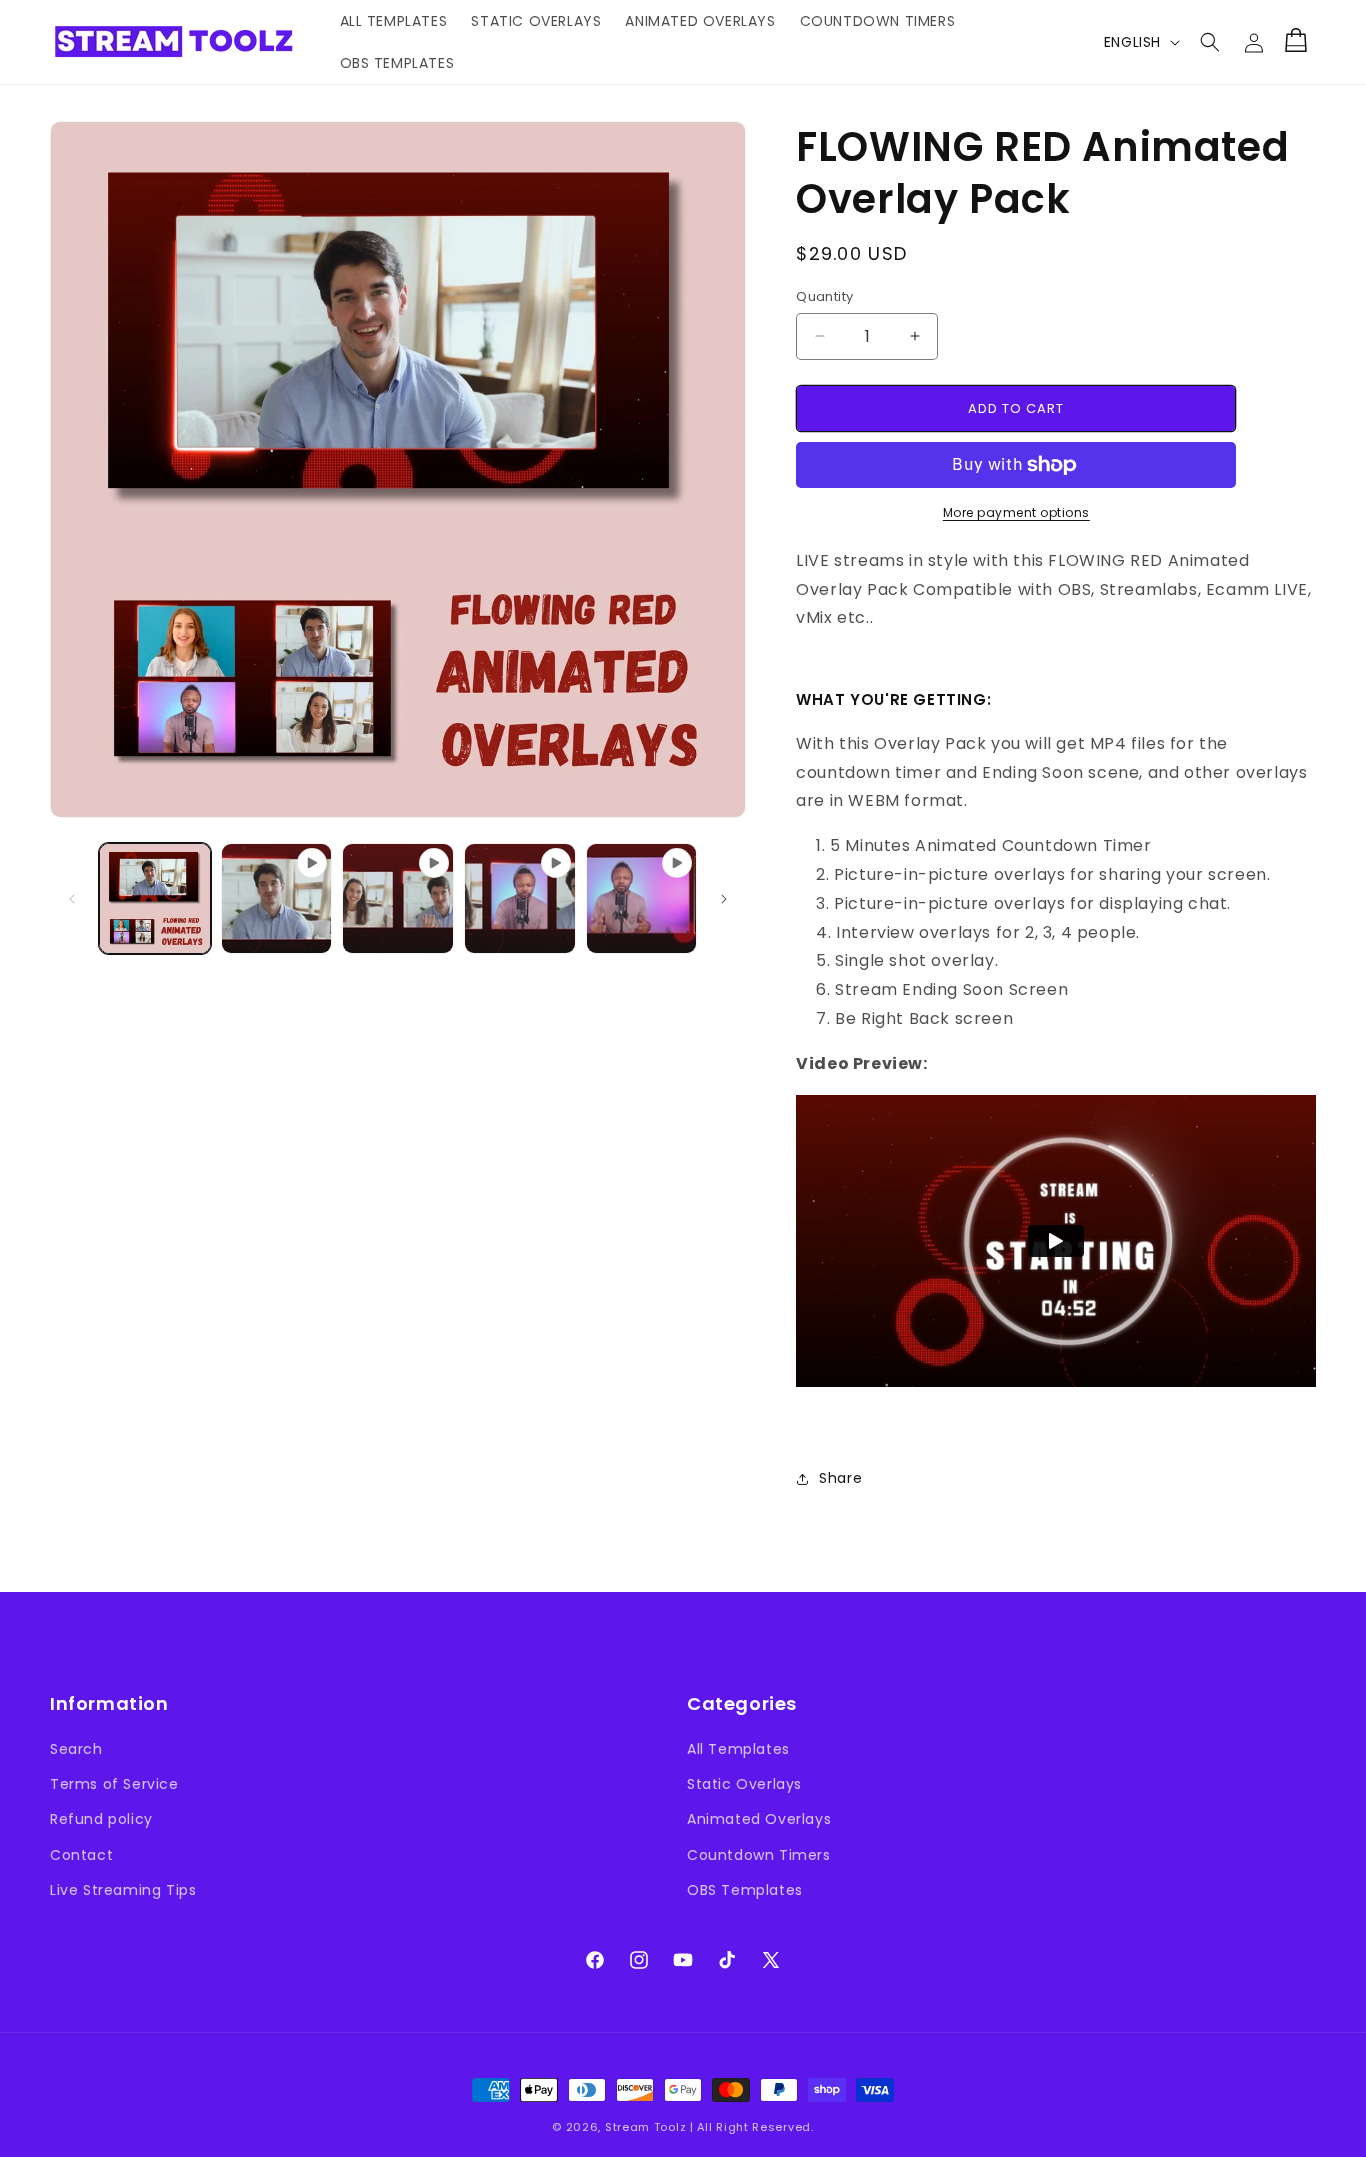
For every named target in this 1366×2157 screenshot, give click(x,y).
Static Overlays (744, 1784)
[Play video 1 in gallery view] (277, 899)
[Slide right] (724, 899)
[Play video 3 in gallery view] (520, 899)
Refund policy (101, 1819)
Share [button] (840, 1478)
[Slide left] (72, 899)
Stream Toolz (645, 2127)
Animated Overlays (759, 1819)
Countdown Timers (759, 1855)
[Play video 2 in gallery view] (398, 899)
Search (76, 1749)
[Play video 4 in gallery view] (642, 899)
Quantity (824, 296)
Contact (81, 1855)
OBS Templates (745, 1890)
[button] (1210, 42)
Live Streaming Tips (123, 1890)
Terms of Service (114, 1784)
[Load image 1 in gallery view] (155, 899)
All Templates (738, 1749)
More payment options (1016, 512)
